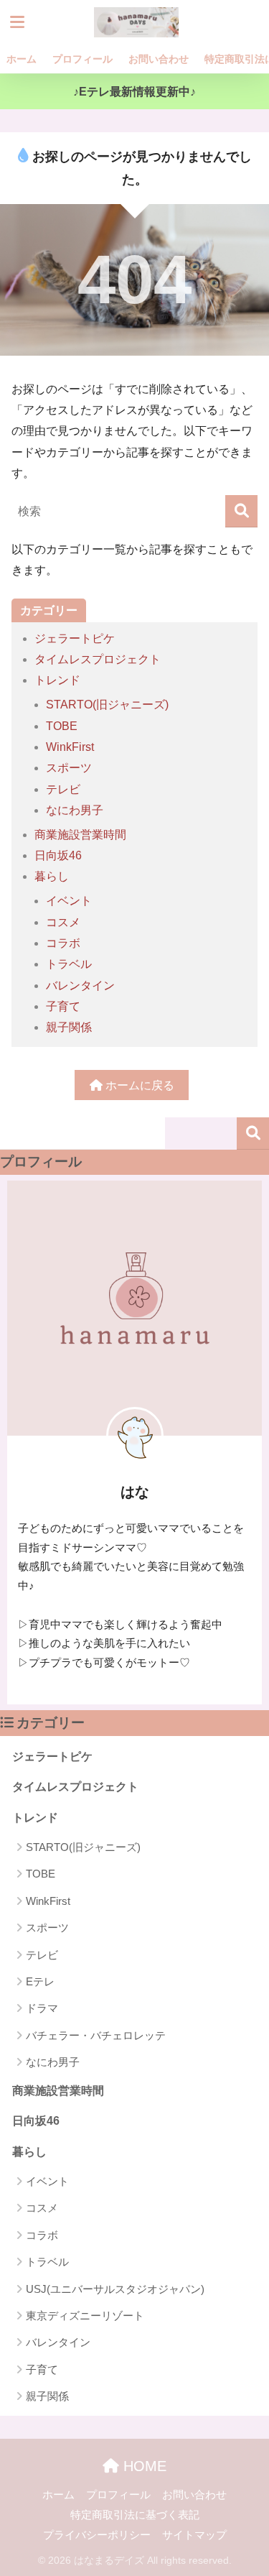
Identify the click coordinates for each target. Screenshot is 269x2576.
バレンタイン (80, 985)
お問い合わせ (159, 59)
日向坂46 (58, 855)
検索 (253, 1134)
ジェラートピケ (75, 638)
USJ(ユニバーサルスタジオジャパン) (115, 2289)
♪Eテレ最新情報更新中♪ (134, 92)
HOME (143, 2466)
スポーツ (69, 768)
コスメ (63, 922)
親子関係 (69, 1027)
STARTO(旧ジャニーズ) (107, 705)
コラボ (63, 943)
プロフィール (82, 59)
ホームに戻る (138, 1085)
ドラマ (42, 2008)
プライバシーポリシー (97, 2535)
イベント (69, 901)
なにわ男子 (75, 810)
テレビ (63, 789)
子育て (63, 1006)
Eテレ (40, 1981)
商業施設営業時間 (80, 835)
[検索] (241, 511)
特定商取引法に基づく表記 (135, 2515)
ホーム (22, 59)
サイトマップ (194, 2535)
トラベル (69, 964)
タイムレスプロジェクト (98, 659)
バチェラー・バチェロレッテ (96, 2035)
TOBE (62, 726)
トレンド (57, 680)
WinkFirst (70, 747)
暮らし (52, 876)
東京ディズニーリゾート (85, 2316)
